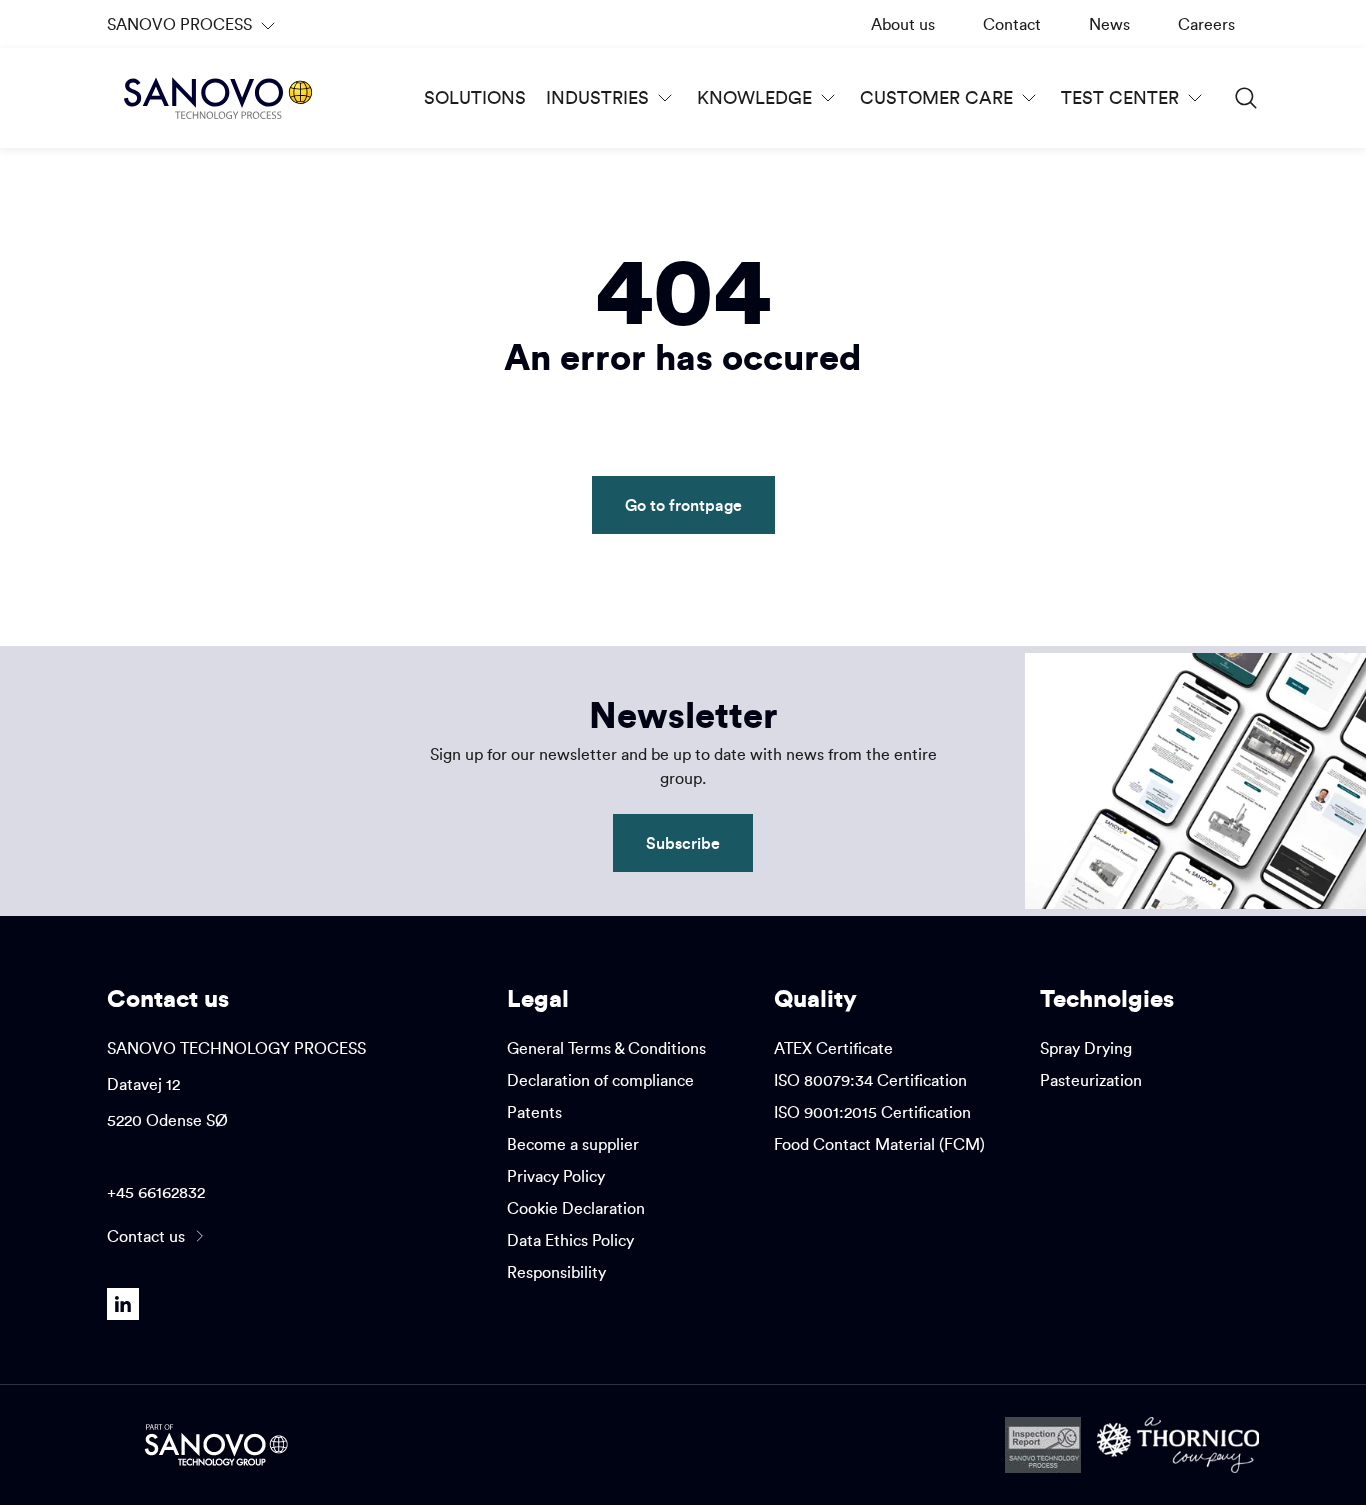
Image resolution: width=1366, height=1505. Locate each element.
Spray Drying (1086, 1048)
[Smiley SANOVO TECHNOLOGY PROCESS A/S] (1043, 1445)
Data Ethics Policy (570, 1240)
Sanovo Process (186, 31)
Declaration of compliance (600, 1080)
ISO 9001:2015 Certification (872, 1112)
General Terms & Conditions (606, 1048)
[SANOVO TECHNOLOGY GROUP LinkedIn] (123, 1304)
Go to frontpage (683, 504)
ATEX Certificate (833, 1048)
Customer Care (936, 97)
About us (903, 24)
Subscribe (683, 842)
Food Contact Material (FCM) (879, 1144)
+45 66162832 (156, 1192)
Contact (1012, 24)
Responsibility (556, 1272)
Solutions (475, 97)
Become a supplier (573, 1144)
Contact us (146, 1236)
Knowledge (754, 97)
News (1109, 24)
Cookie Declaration (576, 1208)
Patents (534, 1112)
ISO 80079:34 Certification (870, 1080)
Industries (597, 97)
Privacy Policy (556, 1176)
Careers (1206, 24)
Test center (1120, 97)
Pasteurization (1091, 1080)
